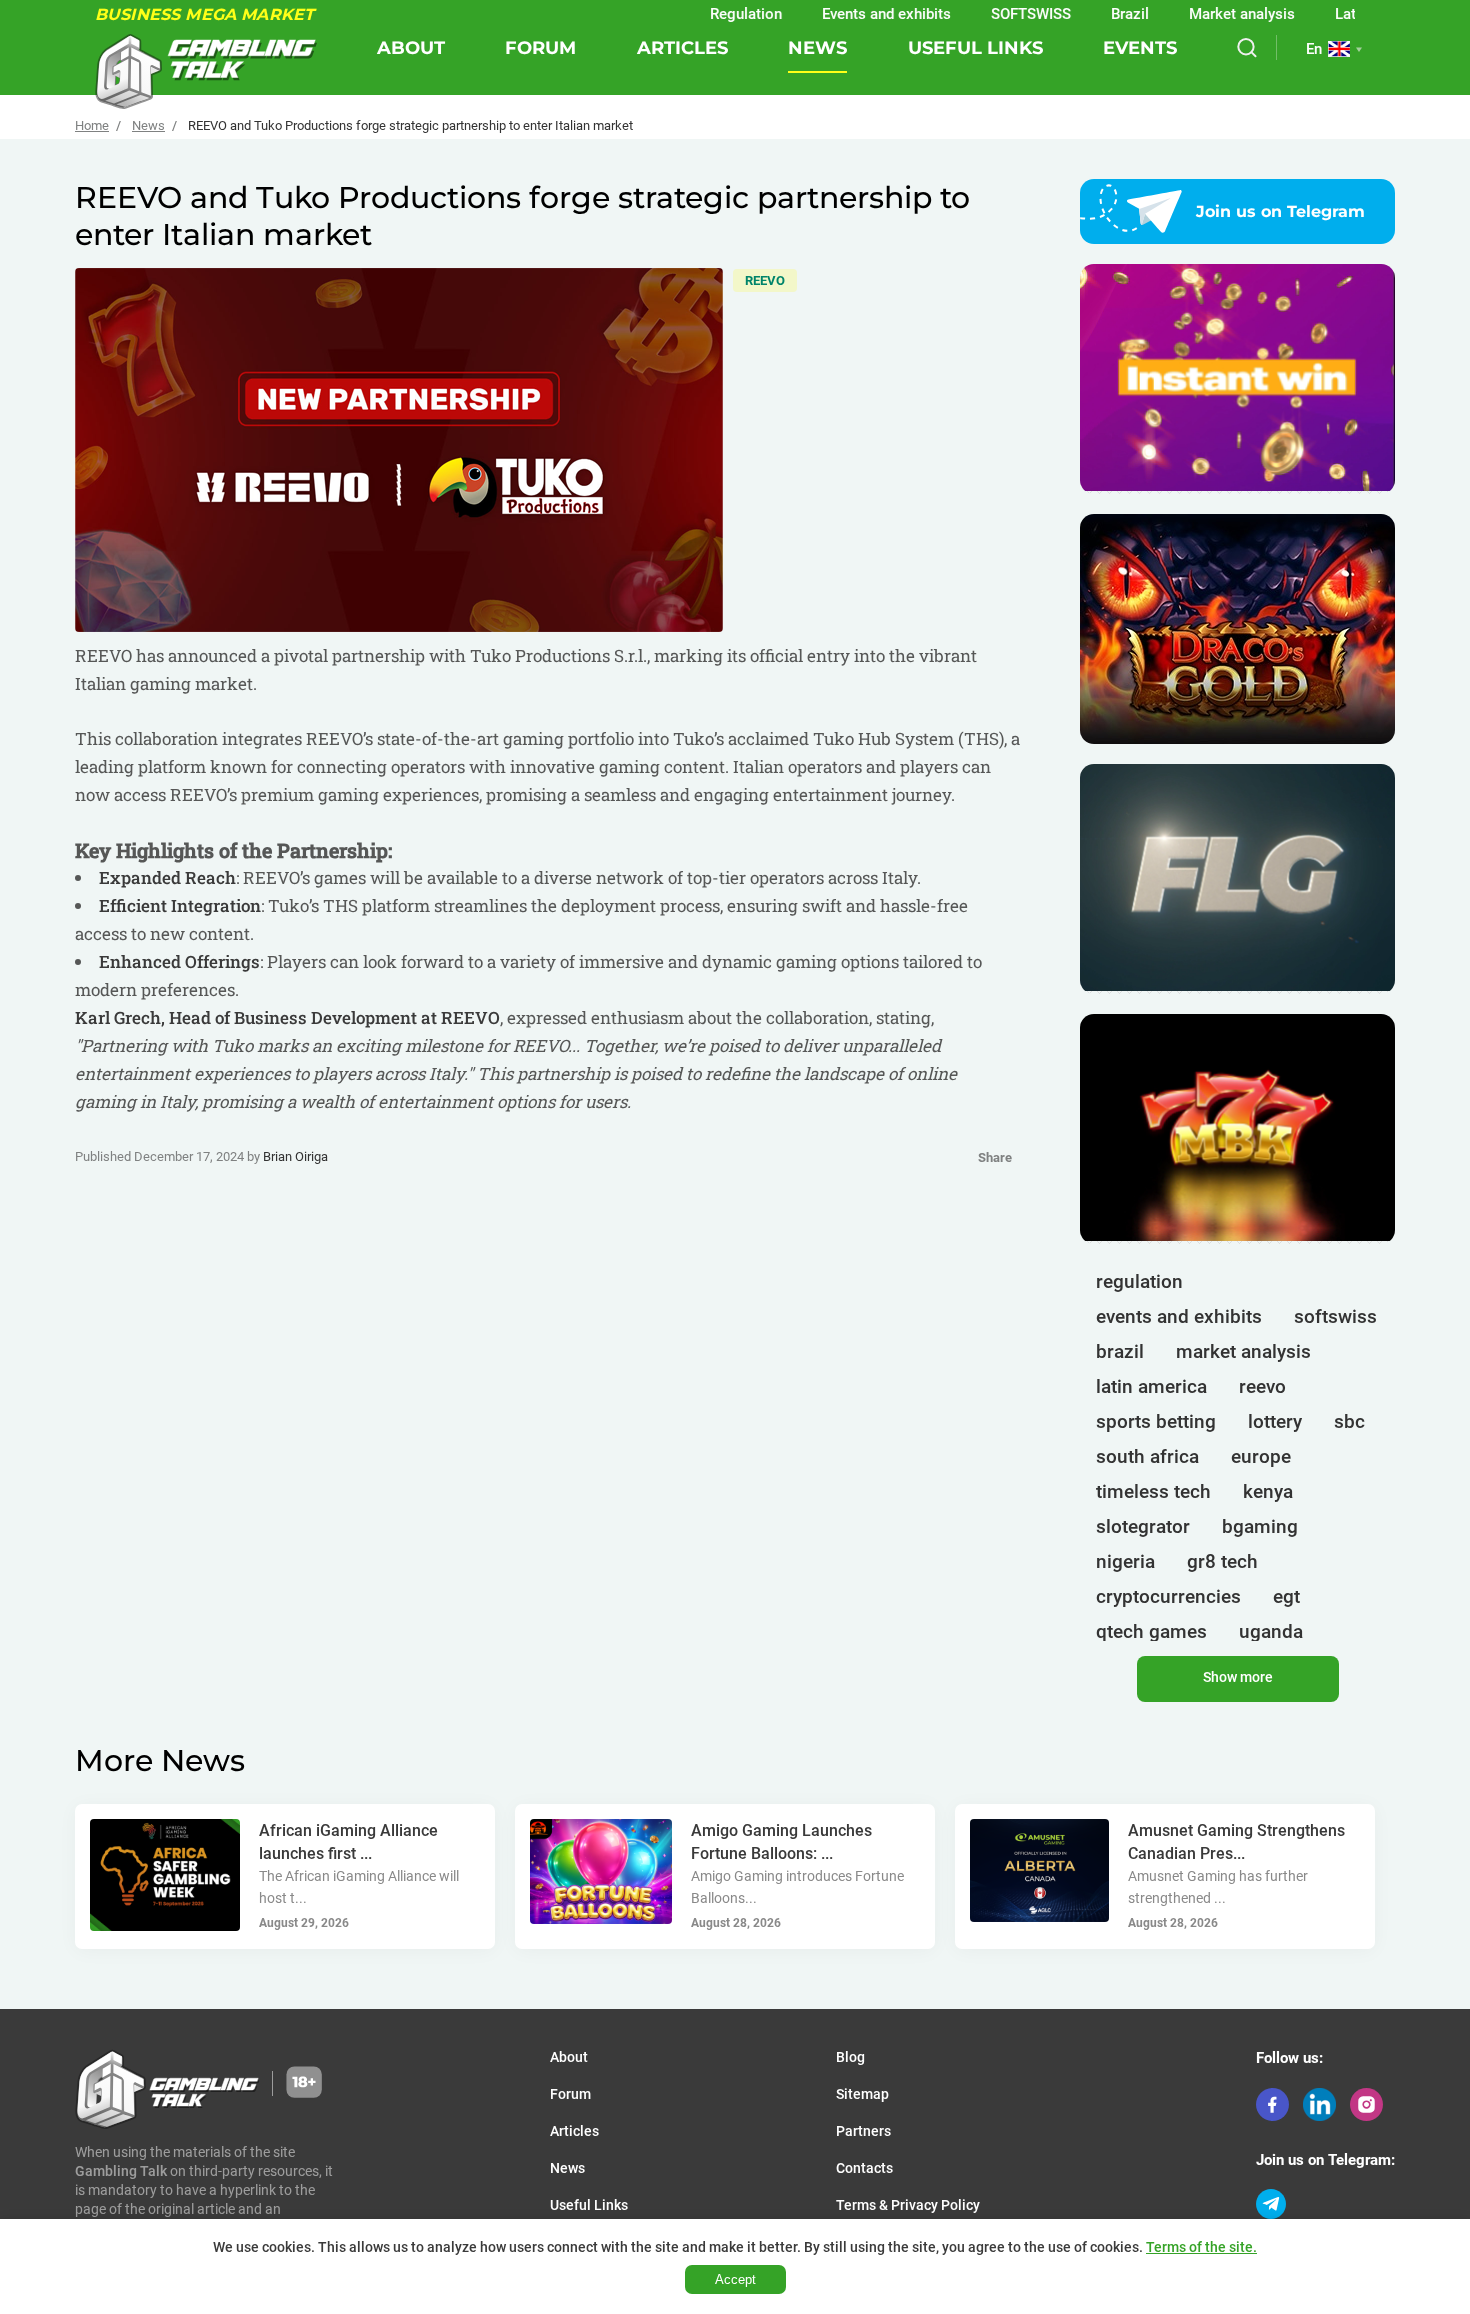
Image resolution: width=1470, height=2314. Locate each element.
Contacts (864, 2168)
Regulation (697, 14)
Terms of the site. (1201, 2247)
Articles (682, 48)
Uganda (1271, 1631)
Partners (863, 2131)
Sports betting (1156, 1421)
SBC (1349, 1421)
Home (92, 125)
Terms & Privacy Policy (908, 2205)
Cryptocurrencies (1168, 1596)
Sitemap (862, 2094)
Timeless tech (1153, 1491)
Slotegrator (1143, 1526)
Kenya (1268, 1491)
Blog (850, 2057)
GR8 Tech (1222, 1561)
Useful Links (975, 48)
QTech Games (1151, 1631)
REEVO (765, 280)
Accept (735, 2279)
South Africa (1147, 1456)
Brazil (1081, 14)
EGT (1286, 1596)
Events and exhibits (837, 14)
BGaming (1260, 1526)
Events (1140, 48)
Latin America (1332, 14)
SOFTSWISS (982, 14)
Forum (540, 48)
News (817, 48)
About (411, 48)
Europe (1261, 1456)
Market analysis (1193, 14)
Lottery (1275, 1421)
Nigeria (1125, 1561)
